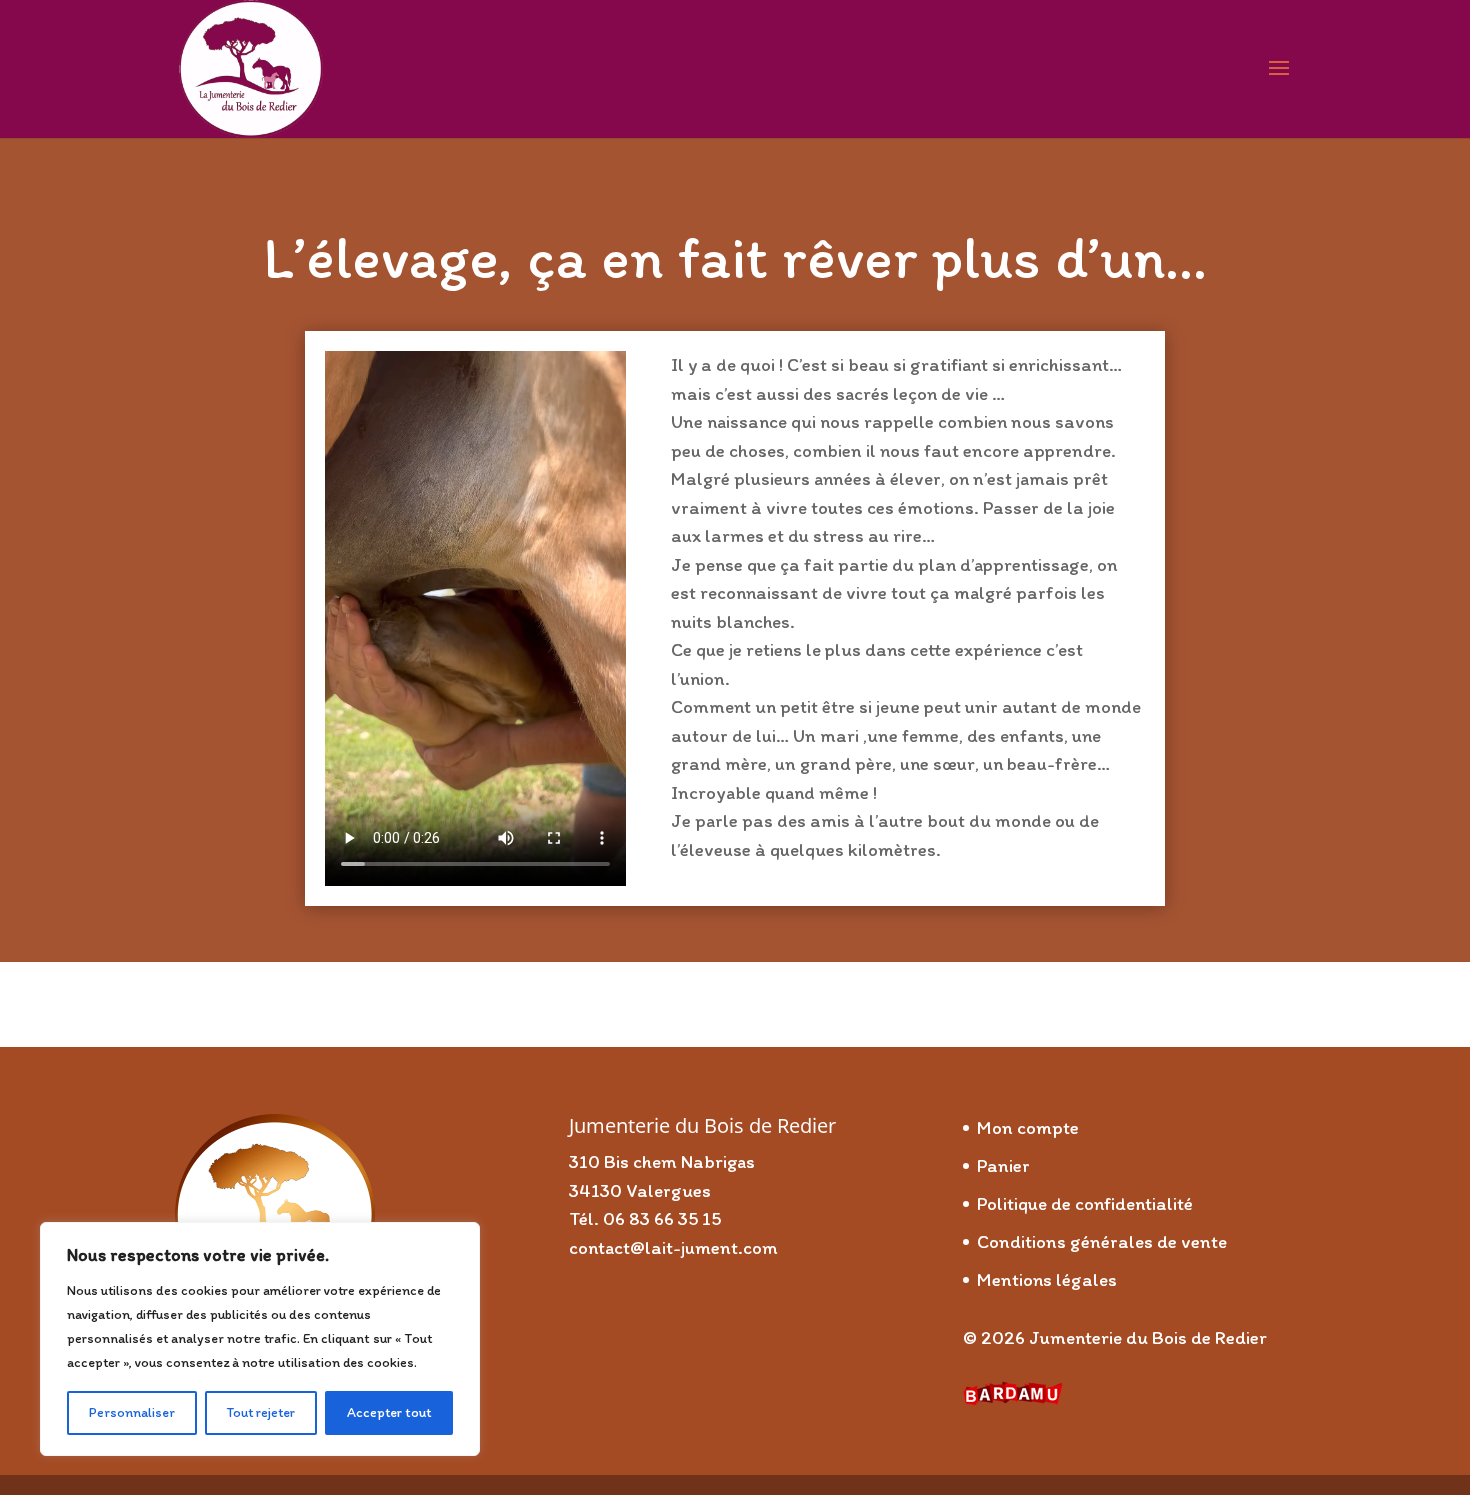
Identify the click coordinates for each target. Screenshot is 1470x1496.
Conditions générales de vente (1102, 1241)
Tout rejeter (260, 1412)
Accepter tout (389, 1412)
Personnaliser (132, 1412)
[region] (260, 1339)
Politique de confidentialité (1085, 1203)
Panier (1003, 1165)
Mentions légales (1047, 1279)
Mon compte (1028, 1127)
